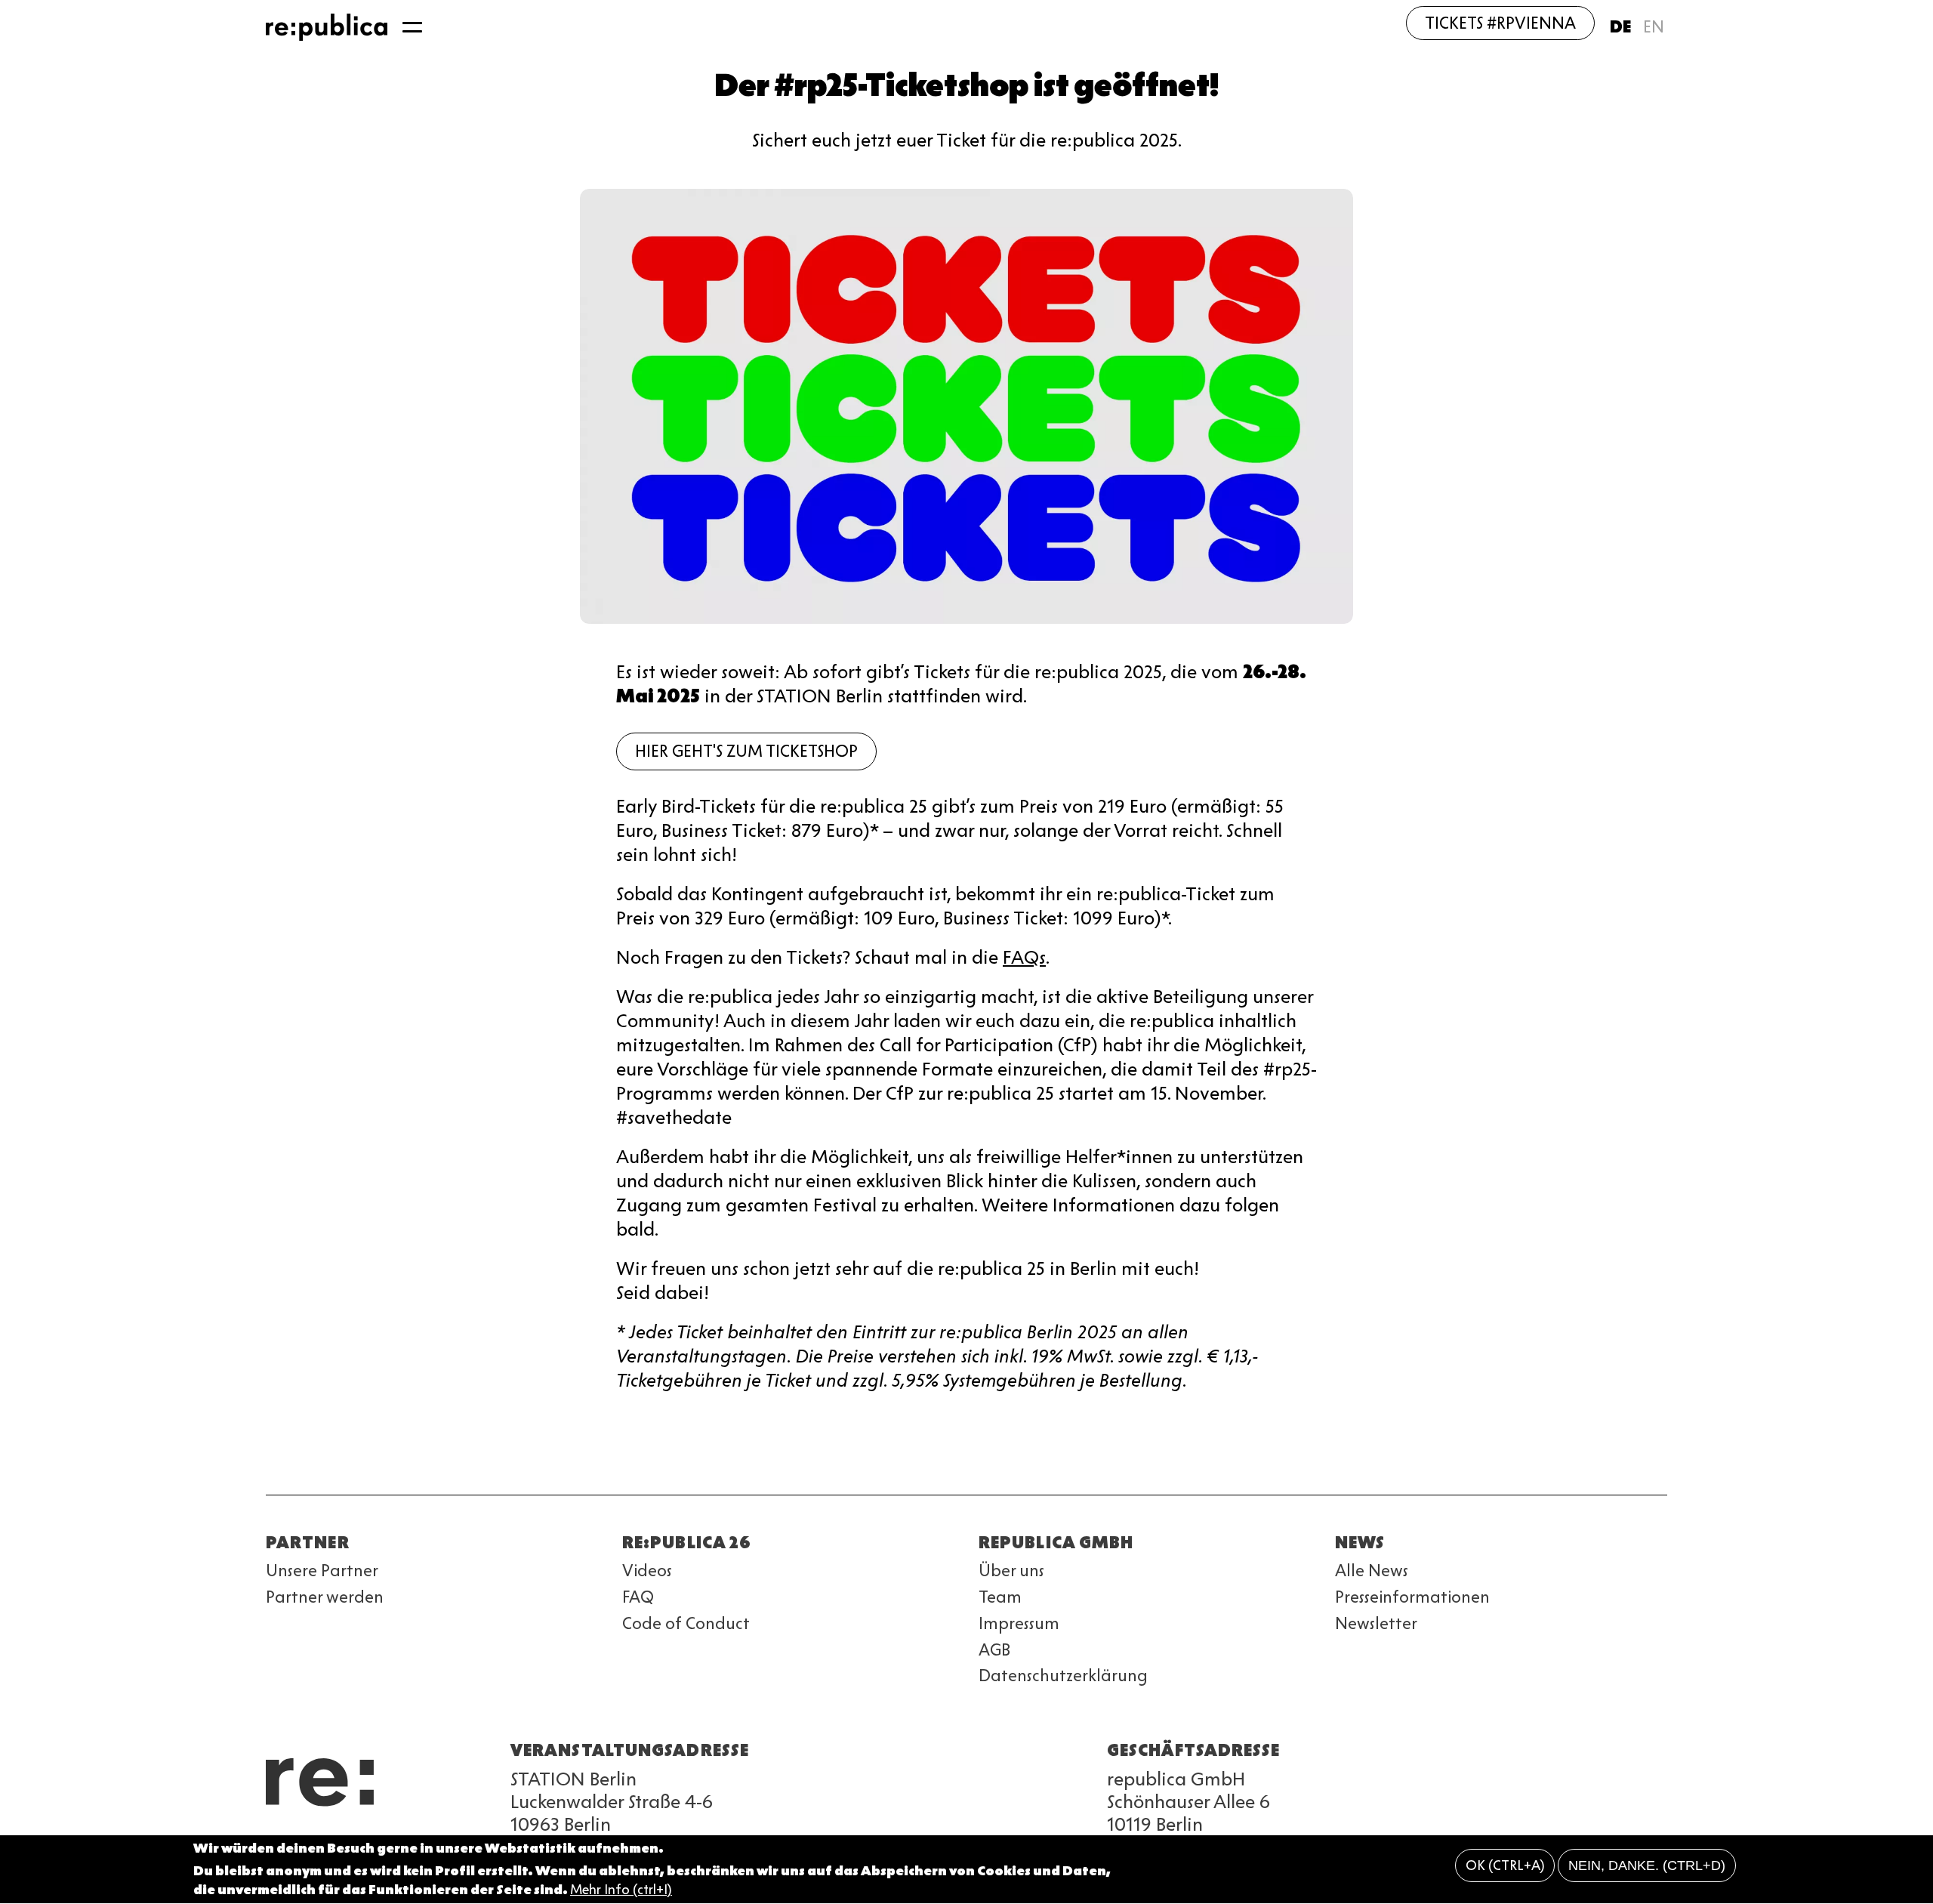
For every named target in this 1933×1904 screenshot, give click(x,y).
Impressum (1019, 1623)
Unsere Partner (322, 1571)
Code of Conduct (686, 1623)
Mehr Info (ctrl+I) (621, 1890)
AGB (994, 1650)
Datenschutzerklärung (1063, 1676)
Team (1000, 1597)
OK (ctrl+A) (1505, 1865)
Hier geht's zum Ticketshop (746, 751)
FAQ (638, 1597)
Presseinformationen (1412, 1597)
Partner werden (325, 1597)
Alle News (1372, 1571)
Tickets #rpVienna (1500, 23)
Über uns (1011, 1571)
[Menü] (412, 27)
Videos (647, 1571)
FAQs (1024, 957)
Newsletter (1376, 1623)
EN (1654, 27)
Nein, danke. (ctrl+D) (1647, 1865)
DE (1620, 27)
